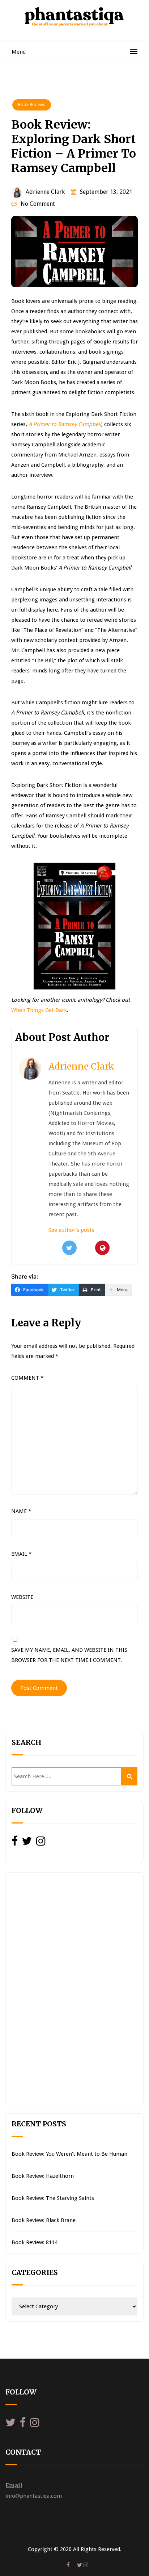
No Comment (38, 204)
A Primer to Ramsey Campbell (65, 424)
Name (21, 1511)
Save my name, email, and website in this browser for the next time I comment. (69, 1655)
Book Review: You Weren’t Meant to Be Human (69, 2154)
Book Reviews (32, 105)
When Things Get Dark (39, 1010)
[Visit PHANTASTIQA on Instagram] (41, 1843)
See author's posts (71, 1230)
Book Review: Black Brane (44, 2220)
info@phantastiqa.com (34, 2496)
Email (21, 1554)
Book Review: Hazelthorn (43, 2176)
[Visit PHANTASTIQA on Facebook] (15, 1843)
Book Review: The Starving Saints (53, 2198)
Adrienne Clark (45, 192)
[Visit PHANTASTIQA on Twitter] (27, 1843)
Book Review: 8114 (35, 2242)
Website (22, 1597)
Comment (27, 1378)
